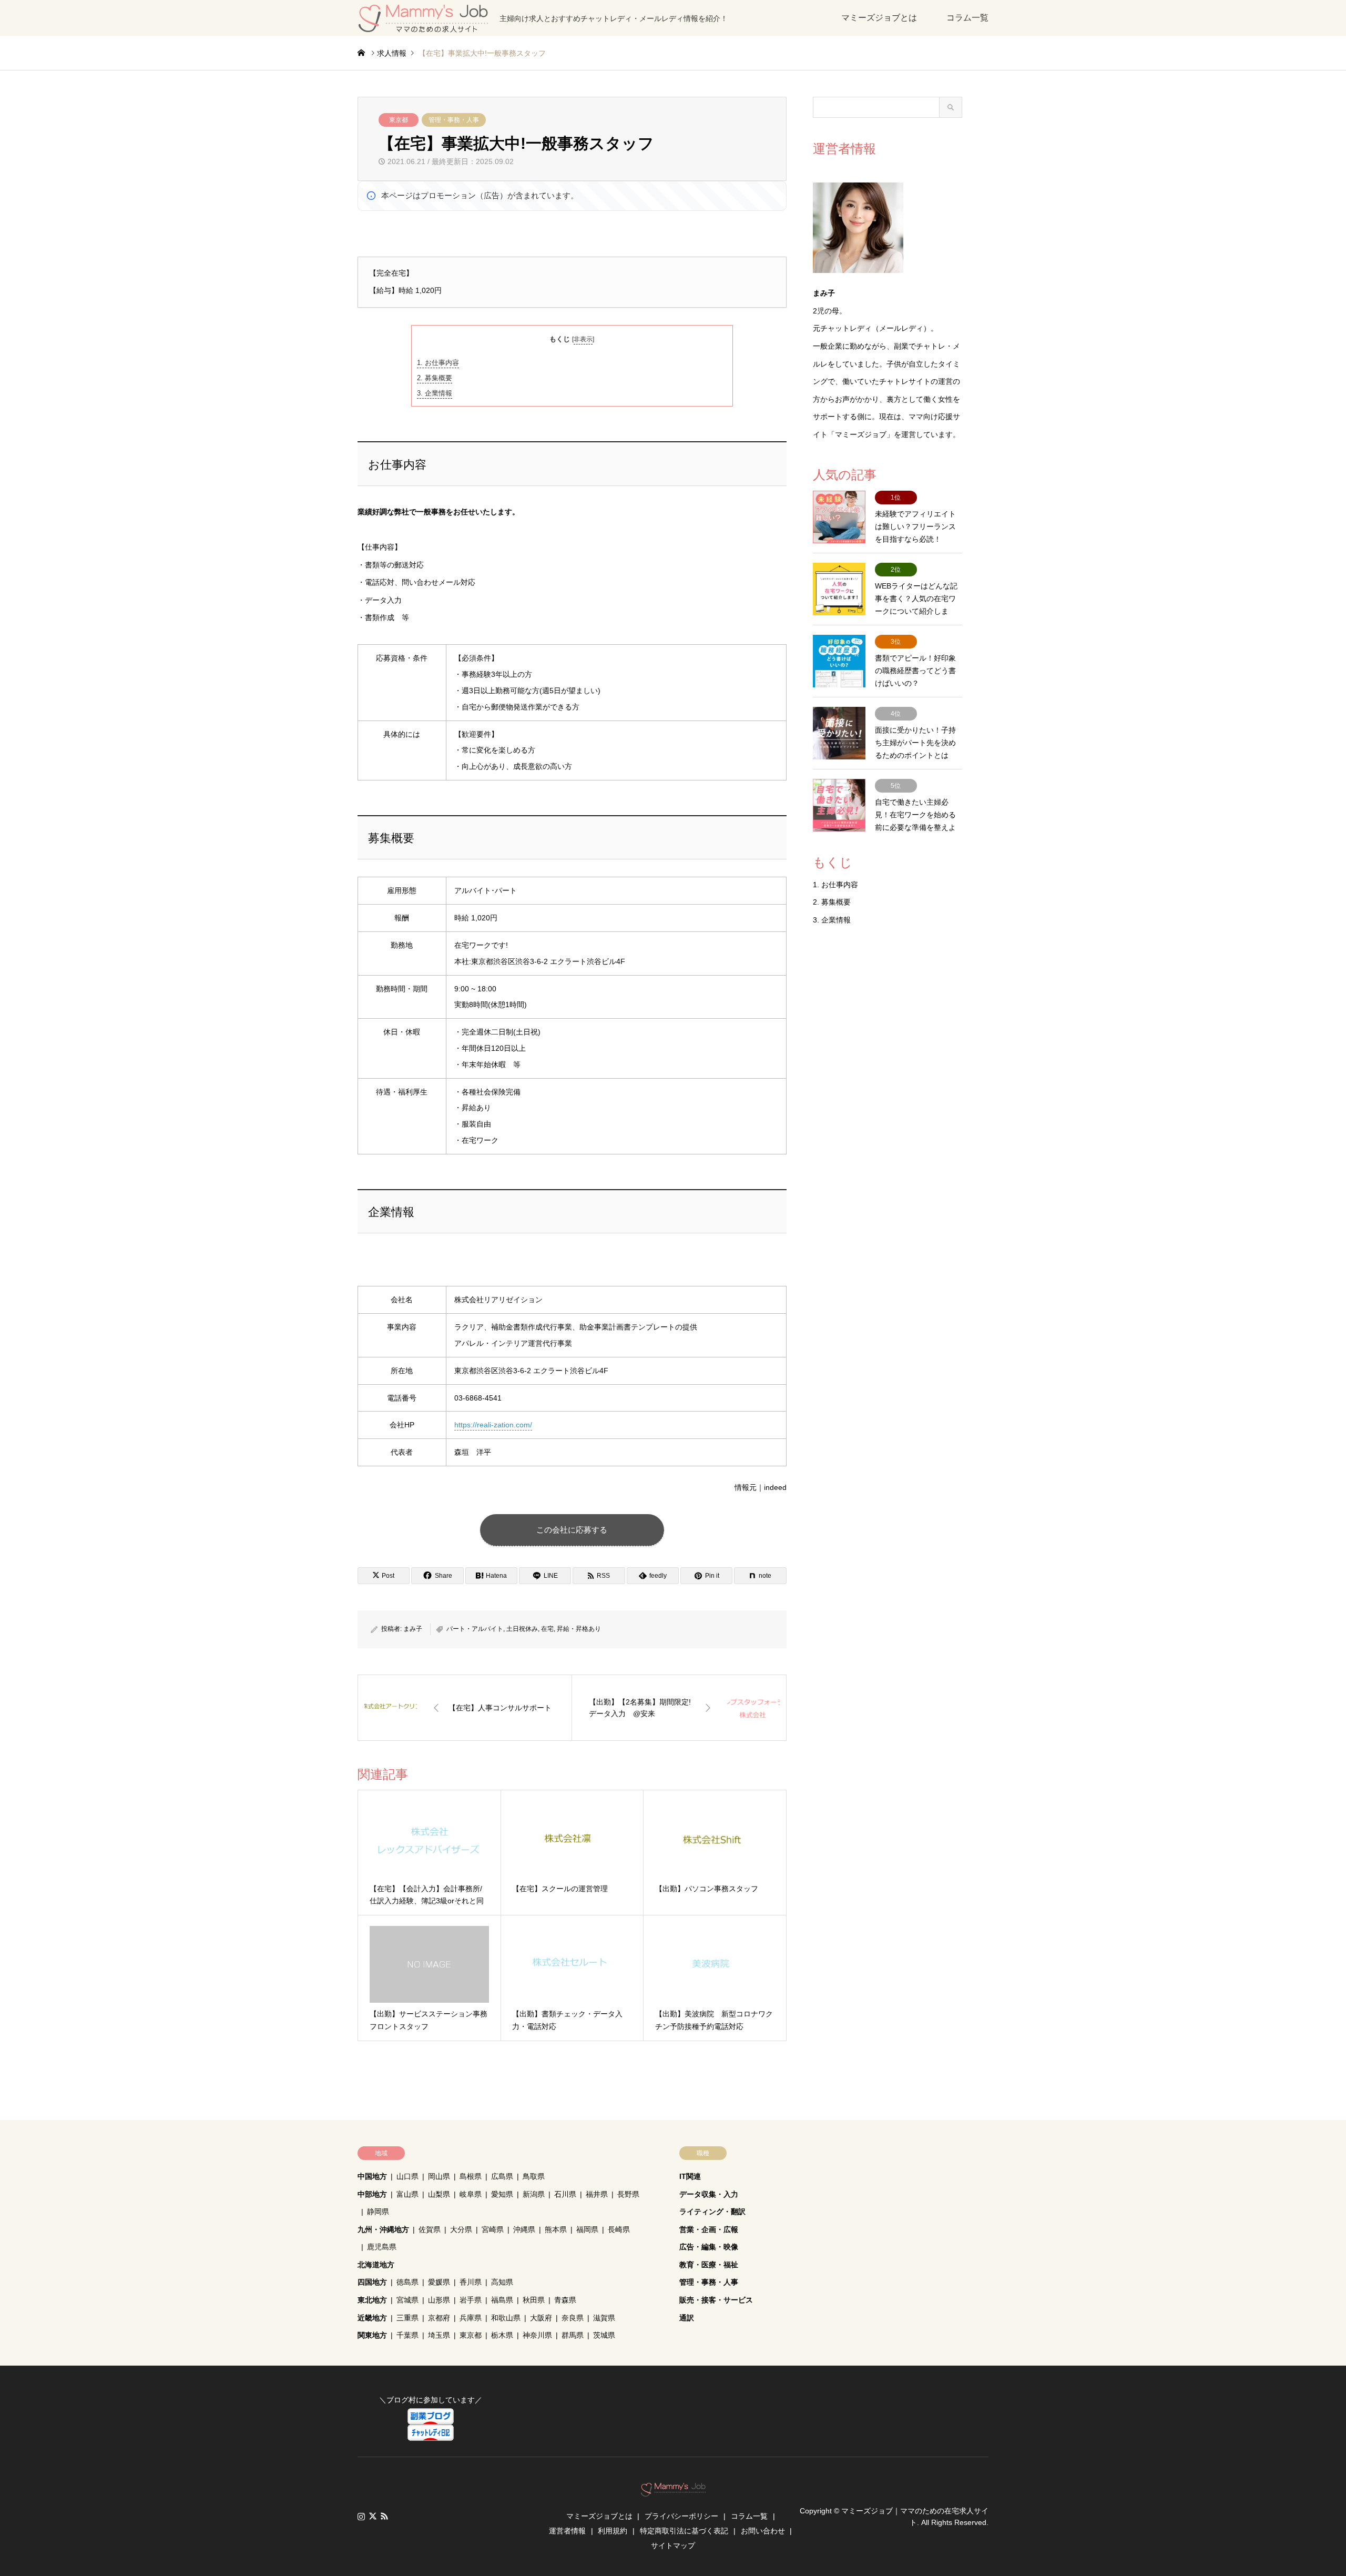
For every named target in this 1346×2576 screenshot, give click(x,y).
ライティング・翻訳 (712, 2212)
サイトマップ (673, 2545)
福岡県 (587, 2229)
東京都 (399, 120)
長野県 (628, 2194)
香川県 (471, 2282)
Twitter (373, 2516)
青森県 (565, 2300)
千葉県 (407, 2335)
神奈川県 (537, 2335)
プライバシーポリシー (681, 2516)
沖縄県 (524, 2229)
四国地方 (372, 2282)
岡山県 (439, 2176)
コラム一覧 (967, 18)
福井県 (597, 2194)
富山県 (407, 2194)
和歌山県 (506, 2318)
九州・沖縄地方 (383, 2229)
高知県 (502, 2282)
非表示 (583, 339)
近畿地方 (372, 2318)
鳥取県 (534, 2176)
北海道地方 (376, 2265)
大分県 (461, 2229)
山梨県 (439, 2194)
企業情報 (435, 393)
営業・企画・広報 (709, 2229)
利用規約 (613, 2531)
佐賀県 (430, 2229)
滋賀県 (604, 2318)
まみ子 (413, 1629)
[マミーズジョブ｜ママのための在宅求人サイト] (673, 2491)
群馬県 (573, 2335)
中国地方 (372, 2176)
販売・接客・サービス (716, 2300)
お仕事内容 (438, 363)
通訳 (687, 2318)
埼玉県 (439, 2335)
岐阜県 (471, 2194)
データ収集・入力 (709, 2194)
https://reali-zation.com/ (493, 1425)
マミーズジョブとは (879, 18)
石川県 (565, 2194)
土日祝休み (522, 1629)
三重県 (407, 2318)
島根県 (471, 2176)
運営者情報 (567, 2531)
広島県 (502, 2176)
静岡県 (378, 2212)
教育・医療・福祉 (709, 2265)
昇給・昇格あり (579, 1629)
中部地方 (372, 2194)
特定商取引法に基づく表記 (684, 2531)
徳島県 (407, 2282)
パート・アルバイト (475, 1629)
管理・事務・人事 (454, 120)
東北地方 (372, 2300)
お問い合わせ (763, 2531)
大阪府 (541, 2318)
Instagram (361, 2516)
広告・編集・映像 (709, 2247)
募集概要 (435, 378)
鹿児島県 (382, 2247)
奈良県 (573, 2318)
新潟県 (534, 2194)
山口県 (407, 2176)
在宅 (547, 1629)
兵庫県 (471, 2318)
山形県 (439, 2300)
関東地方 (372, 2335)
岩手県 (471, 2300)
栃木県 (502, 2335)
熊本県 (556, 2229)
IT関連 (690, 2176)
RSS (384, 2516)
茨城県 (604, 2335)
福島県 (502, 2300)
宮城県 (407, 2300)
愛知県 (502, 2194)
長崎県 (619, 2229)
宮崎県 (493, 2229)
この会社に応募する (572, 1530)
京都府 (439, 2318)
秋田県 (534, 2300)
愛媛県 (439, 2282)
